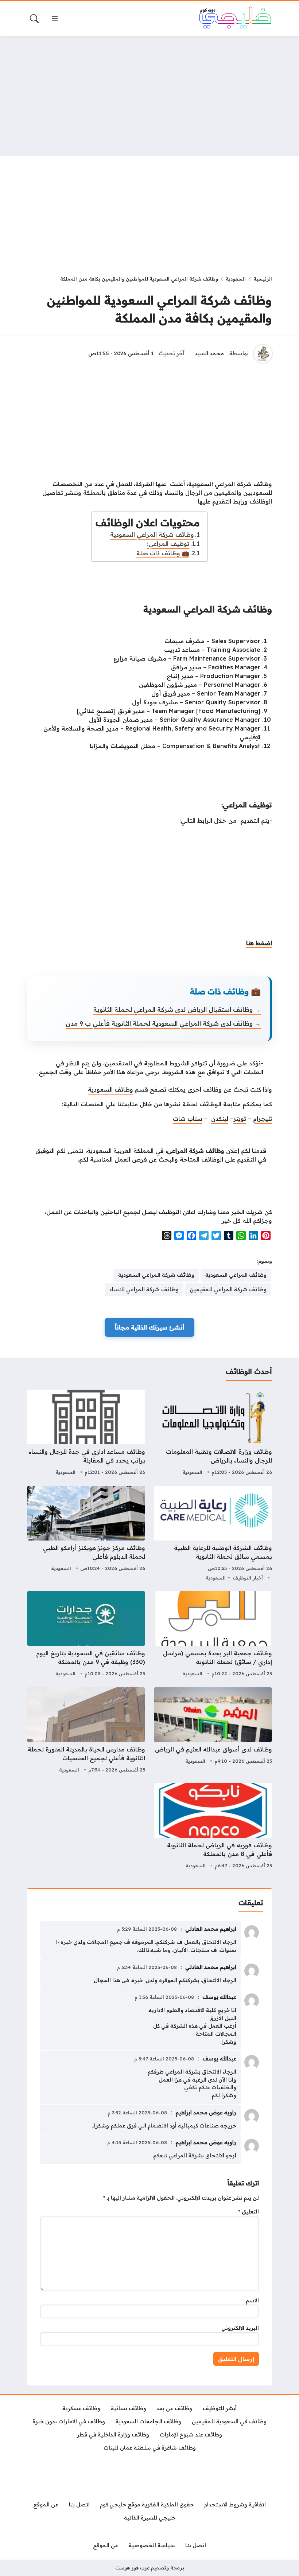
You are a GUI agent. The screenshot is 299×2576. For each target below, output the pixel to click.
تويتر (240, 1119)
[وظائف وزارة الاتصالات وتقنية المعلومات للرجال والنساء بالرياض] (213, 1433)
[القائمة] (55, 19)
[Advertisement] (149, 96)
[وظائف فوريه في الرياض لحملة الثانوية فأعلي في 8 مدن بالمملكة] (213, 1827)
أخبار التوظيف (248, 1578)
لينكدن (220, 1119)
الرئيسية (263, 279)
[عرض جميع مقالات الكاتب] (263, 354)
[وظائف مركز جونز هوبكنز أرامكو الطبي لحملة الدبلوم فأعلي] (86, 1534)
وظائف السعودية (110, 1089)
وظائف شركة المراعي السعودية (152, 535)
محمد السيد (209, 353)
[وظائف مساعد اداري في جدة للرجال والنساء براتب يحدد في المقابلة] (86, 1433)
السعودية (236, 279)
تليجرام (263, 1119)
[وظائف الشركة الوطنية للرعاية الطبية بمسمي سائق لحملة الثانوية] (213, 1534)
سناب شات (188, 1119)
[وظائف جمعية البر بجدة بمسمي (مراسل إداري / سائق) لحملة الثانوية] (213, 1635)
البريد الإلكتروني (240, 2328)
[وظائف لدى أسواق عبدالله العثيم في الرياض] (213, 1731)
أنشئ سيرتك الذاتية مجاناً (149, 1327)
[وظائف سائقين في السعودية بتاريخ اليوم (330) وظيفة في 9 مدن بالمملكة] (86, 1635)
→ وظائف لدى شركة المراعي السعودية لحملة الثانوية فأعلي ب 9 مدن (163, 1023)
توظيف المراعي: (168, 544)
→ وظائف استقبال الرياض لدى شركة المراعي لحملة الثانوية (177, 1009)
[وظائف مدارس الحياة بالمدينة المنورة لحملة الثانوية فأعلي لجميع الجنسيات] (86, 1731)
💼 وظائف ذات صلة (163, 553)
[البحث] (34, 19)
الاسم (252, 2301)
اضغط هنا (259, 943)
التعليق (248, 2212)
